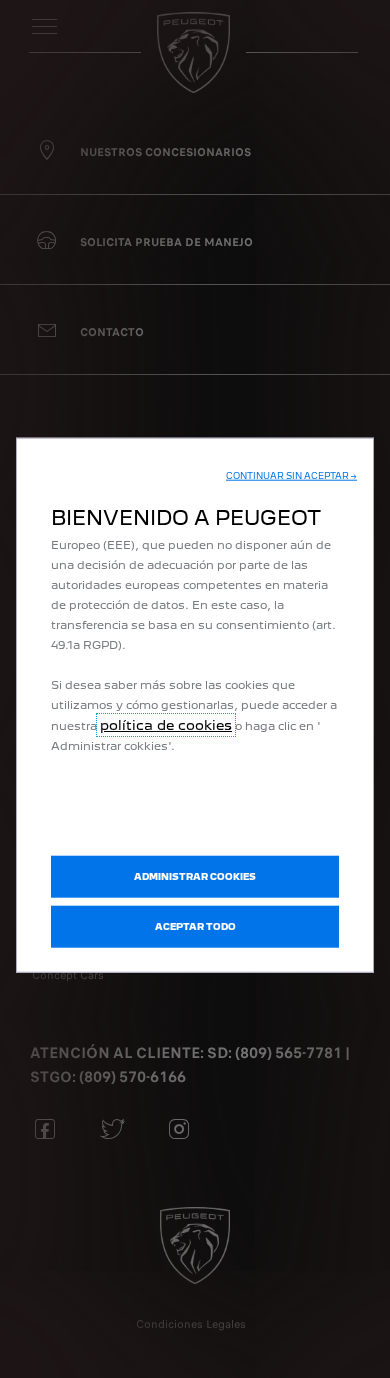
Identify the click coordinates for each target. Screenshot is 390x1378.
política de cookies (166, 725)
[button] (291, 476)
